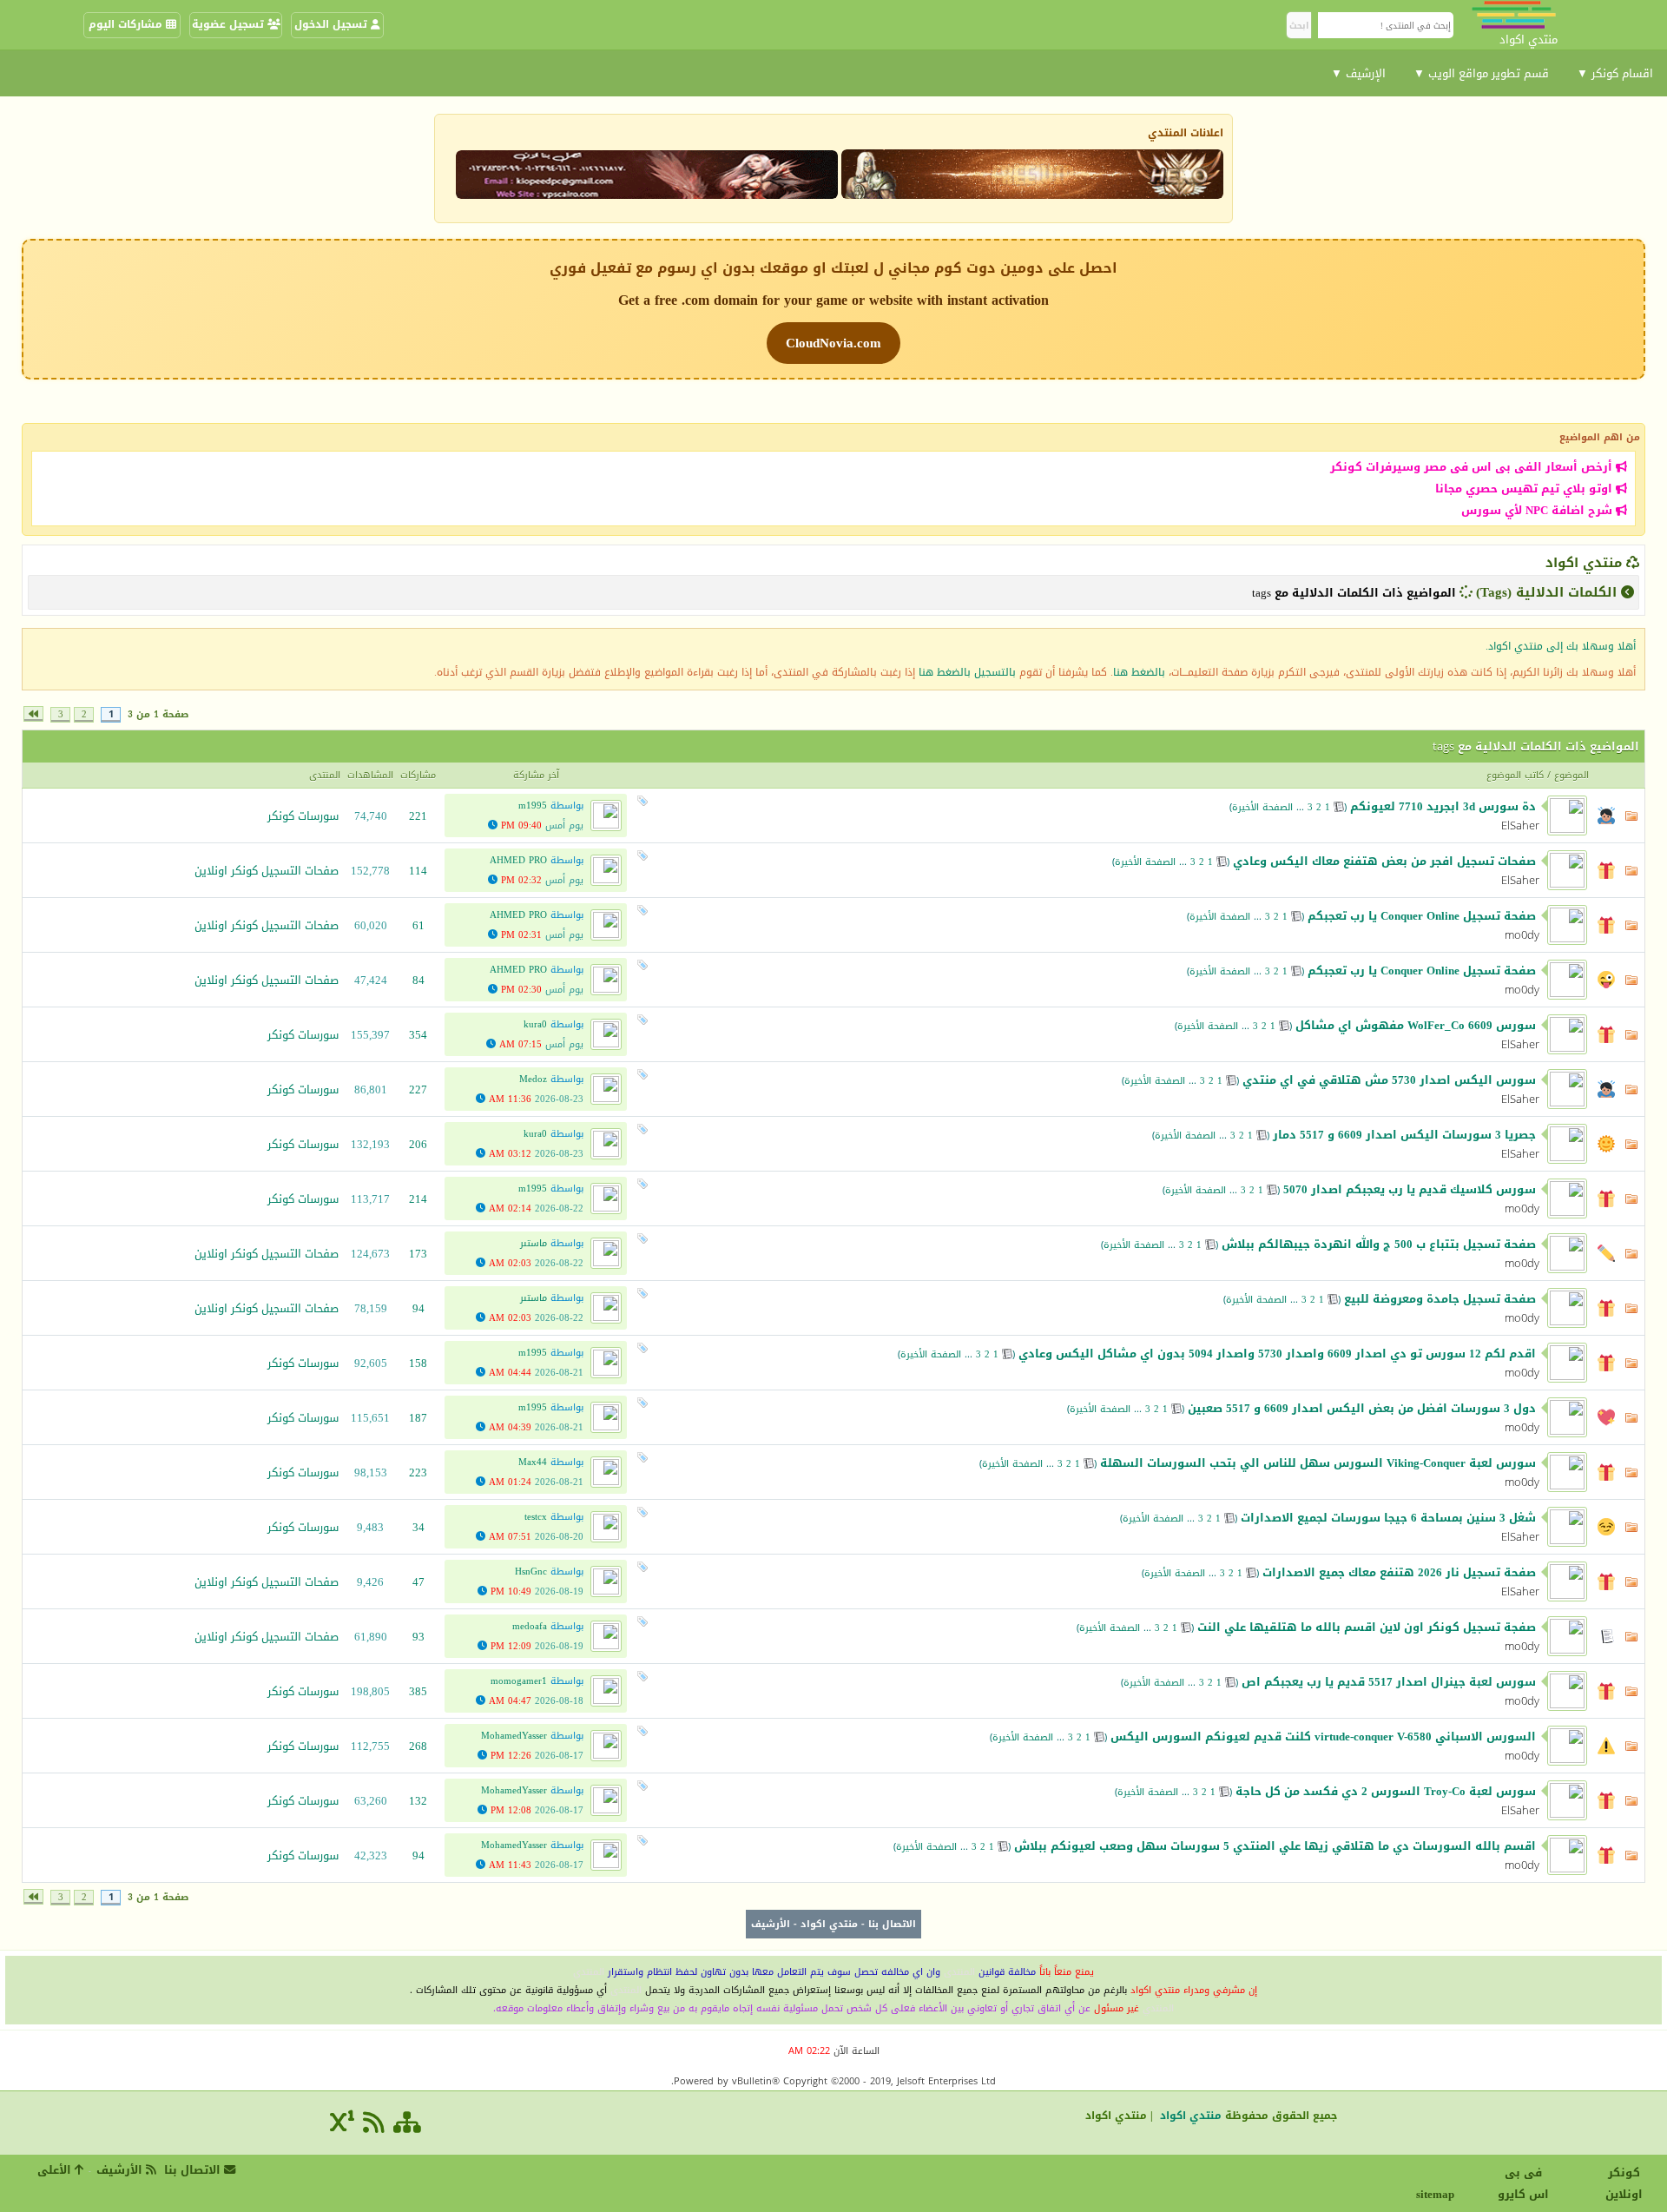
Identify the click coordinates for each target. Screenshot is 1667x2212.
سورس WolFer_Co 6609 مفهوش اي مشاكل (1416, 1025)
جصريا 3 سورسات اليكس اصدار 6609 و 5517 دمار (1404, 1135)
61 (418, 925)
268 (418, 1746)
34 (418, 1527)
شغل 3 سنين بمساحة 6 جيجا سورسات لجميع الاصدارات (1388, 1518)
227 (418, 1089)
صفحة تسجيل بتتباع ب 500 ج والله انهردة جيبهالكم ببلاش (1379, 1244)
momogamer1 (519, 1681)
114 (418, 871)
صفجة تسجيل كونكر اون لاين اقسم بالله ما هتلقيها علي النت (1367, 1627)
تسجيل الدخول (333, 24)
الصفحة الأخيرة (1262, 807)
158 (418, 1363)
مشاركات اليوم (127, 24)
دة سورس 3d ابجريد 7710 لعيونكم (1443, 806)
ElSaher (1520, 825)
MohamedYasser (514, 1736)
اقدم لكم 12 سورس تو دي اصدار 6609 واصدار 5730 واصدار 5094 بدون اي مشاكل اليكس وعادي (1277, 1354)
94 (418, 1308)
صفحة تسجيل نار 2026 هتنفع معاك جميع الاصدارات (1399, 1572)
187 (418, 1418)
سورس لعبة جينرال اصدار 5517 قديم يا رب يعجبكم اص (1389, 1682)
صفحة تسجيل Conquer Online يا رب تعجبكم (1422, 916)
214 (418, 1199)
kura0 (535, 1024)
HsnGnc (531, 1572)
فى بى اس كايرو (1523, 2183)
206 (418, 1144)
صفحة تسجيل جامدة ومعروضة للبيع (1440, 1299)
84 (418, 980)
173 (418, 1254)
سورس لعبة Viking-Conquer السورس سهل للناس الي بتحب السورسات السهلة (1318, 1463)
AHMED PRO (518, 860)
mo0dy (1522, 935)
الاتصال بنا (892, 1924)
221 (418, 816)
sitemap (1437, 2194)
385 (418, 1691)
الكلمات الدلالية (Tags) (1546, 592)
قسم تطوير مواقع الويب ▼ (1481, 73)
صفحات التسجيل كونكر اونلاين (267, 871)
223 (418, 1472)
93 (418, 1637)
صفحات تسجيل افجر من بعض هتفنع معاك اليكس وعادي (1384, 861)
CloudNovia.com (833, 343)
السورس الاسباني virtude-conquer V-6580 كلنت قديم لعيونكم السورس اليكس (1323, 1737)
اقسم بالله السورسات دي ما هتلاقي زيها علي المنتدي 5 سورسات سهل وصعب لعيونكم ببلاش (1275, 1846)
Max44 (533, 1462)
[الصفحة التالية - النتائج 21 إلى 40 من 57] (33, 714)
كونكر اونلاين (1624, 2183)
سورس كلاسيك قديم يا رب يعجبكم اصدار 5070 (1410, 1189)
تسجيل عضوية (230, 24)
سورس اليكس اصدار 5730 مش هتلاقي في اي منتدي (1389, 1080)
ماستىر (534, 1243)
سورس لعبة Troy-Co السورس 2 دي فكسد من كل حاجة (1386, 1791)
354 (418, 1035)
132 (418, 1801)
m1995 (533, 806)
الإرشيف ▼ (1358, 73)
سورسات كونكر (303, 816)
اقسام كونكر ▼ (1615, 73)
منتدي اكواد (1584, 563)
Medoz (533, 1079)
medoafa (530, 1626)
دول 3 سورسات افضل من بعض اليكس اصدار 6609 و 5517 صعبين (1362, 1408)
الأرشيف (771, 1924)
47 (418, 1582)
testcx (536, 1517)
